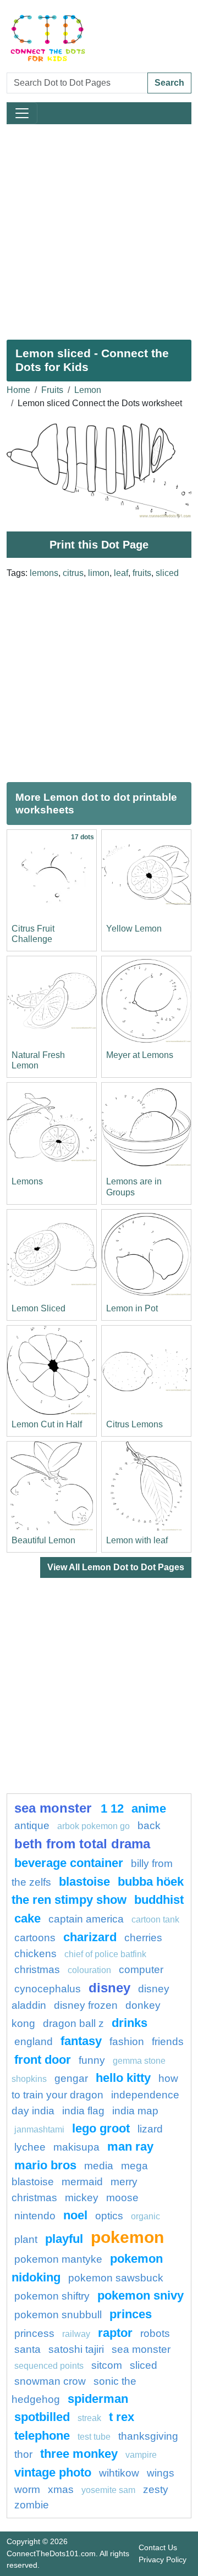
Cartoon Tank (155, 1919)
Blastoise (84, 1882)
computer (141, 1970)
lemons (44, 573)
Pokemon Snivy (141, 2295)
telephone (42, 2436)
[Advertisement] (99, 228)
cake (28, 1918)
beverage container (69, 1863)
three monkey (79, 2454)
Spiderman (98, 2399)
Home (18, 390)
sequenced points (49, 2366)
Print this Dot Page (99, 545)
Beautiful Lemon (43, 1540)
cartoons (35, 1938)
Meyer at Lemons (140, 1055)
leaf (121, 573)
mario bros (45, 2165)
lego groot (101, 2128)
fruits (142, 573)
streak (89, 2418)
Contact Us (158, 2547)
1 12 (112, 1808)
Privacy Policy (163, 2560)
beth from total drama (82, 1844)
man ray (130, 2146)
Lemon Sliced (38, 1308)
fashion (127, 2042)
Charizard (90, 1937)
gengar (71, 2078)
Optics (109, 2216)
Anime (149, 1808)
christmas (37, 1970)
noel (75, 2215)
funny (92, 2060)
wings (161, 2473)
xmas (61, 2489)
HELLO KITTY (123, 2078)
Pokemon (127, 2237)
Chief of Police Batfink (105, 1954)
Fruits (52, 390)
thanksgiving (148, 2436)
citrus (73, 573)
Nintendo (35, 2216)
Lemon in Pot (132, 1308)
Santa (28, 2349)
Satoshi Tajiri (76, 2349)
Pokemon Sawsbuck (116, 2278)
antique (32, 1826)
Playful (64, 2239)
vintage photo (53, 2472)
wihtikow (119, 2473)
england (34, 2042)
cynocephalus (48, 1989)
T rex (122, 2417)
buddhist (159, 1900)
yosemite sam (108, 2490)
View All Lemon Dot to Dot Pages (116, 1567)
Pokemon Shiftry (52, 2296)
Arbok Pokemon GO (94, 1826)
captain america (86, 1919)
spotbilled (42, 2417)
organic (145, 2216)
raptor (115, 2333)
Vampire (141, 2455)
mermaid (82, 2182)
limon (99, 573)
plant (26, 2239)
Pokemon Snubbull (58, 2315)
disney (109, 1988)
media (99, 2166)
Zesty (156, 2489)
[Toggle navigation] (22, 113)
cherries (143, 1938)
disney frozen (86, 2005)
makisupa (76, 2147)
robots (155, 2333)
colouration (89, 1970)
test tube (94, 2437)
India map (135, 2111)
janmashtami (39, 2129)
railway (76, 2334)
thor (23, 2454)
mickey (82, 2198)
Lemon (88, 390)
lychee (30, 2147)
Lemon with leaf (137, 1540)
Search (169, 83)
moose (122, 2198)
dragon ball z (73, 2023)
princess (34, 2333)
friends (168, 2042)
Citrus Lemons (134, 1424)
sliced (167, 573)
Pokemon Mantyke (58, 2259)
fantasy (81, 2041)
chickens (35, 1954)
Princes (131, 2314)
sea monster (55, 1808)
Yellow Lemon (134, 929)
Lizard (150, 2129)
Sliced (144, 2365)
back (149, 1826)
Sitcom (107, 2365)
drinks (130, 2023)
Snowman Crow (50, 2381)
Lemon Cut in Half (47, 1424)
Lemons (27, 1181)
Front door (43, 2060)
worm (27, 2489)
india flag (83, 2111)
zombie (32, 2505)
